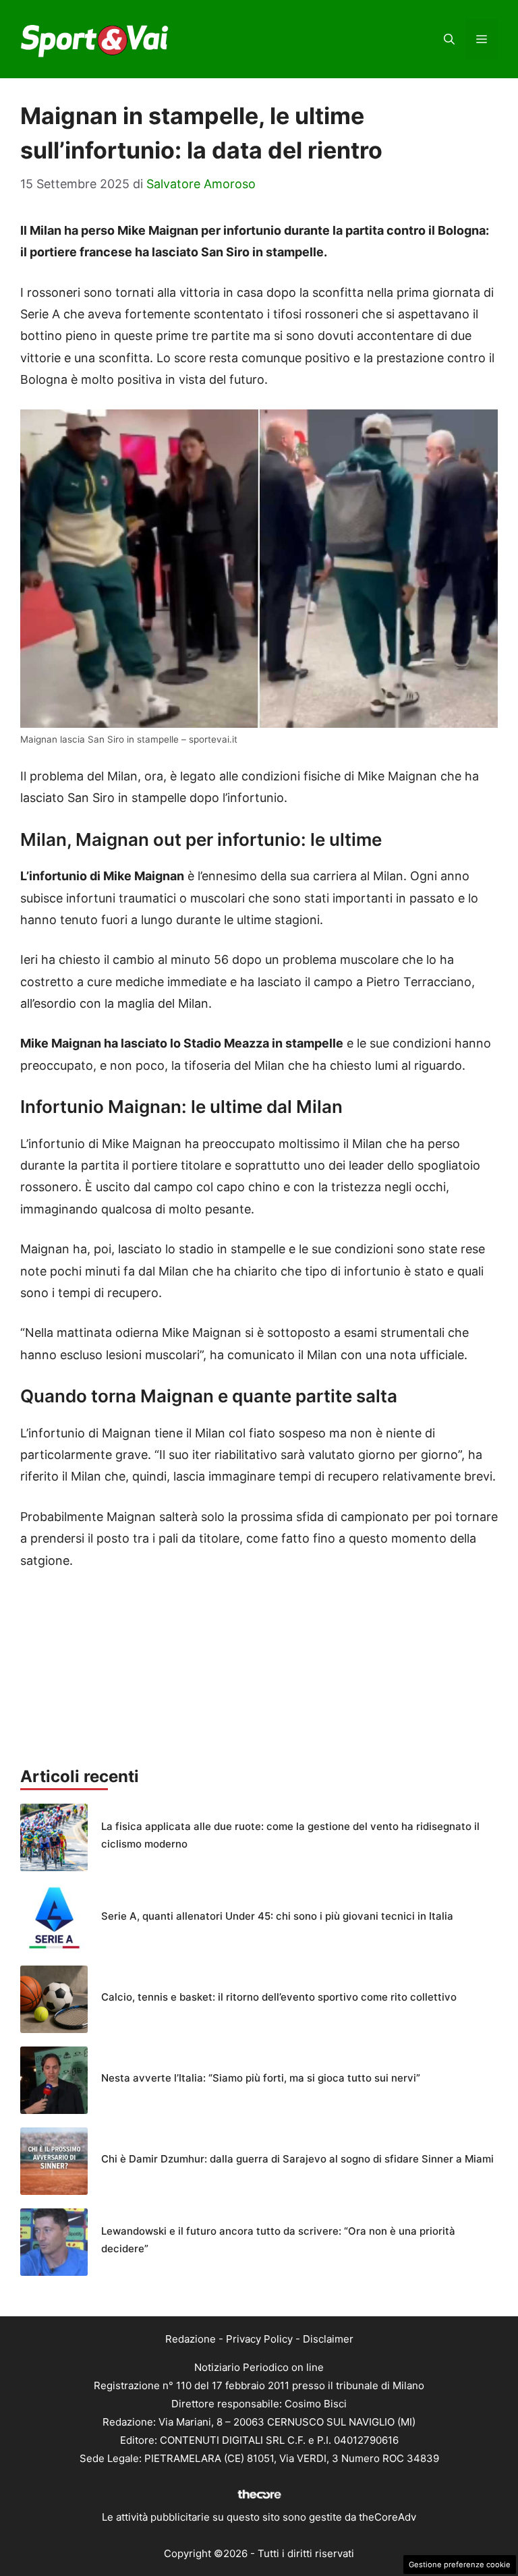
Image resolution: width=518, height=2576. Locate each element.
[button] (449, 39)
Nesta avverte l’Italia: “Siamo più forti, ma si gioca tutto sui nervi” (261, 2078)
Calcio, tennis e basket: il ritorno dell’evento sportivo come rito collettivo (279, 1997)
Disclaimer (328, 2339)
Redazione (191, 2339)
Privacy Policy (259, 2339)
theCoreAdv (387, 2517)
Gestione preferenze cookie (460, 2565)
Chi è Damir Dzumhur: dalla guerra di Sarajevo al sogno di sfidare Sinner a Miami (297, 2159)
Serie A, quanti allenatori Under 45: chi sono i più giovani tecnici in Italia (277, 1916)
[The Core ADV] (259, 2499)
